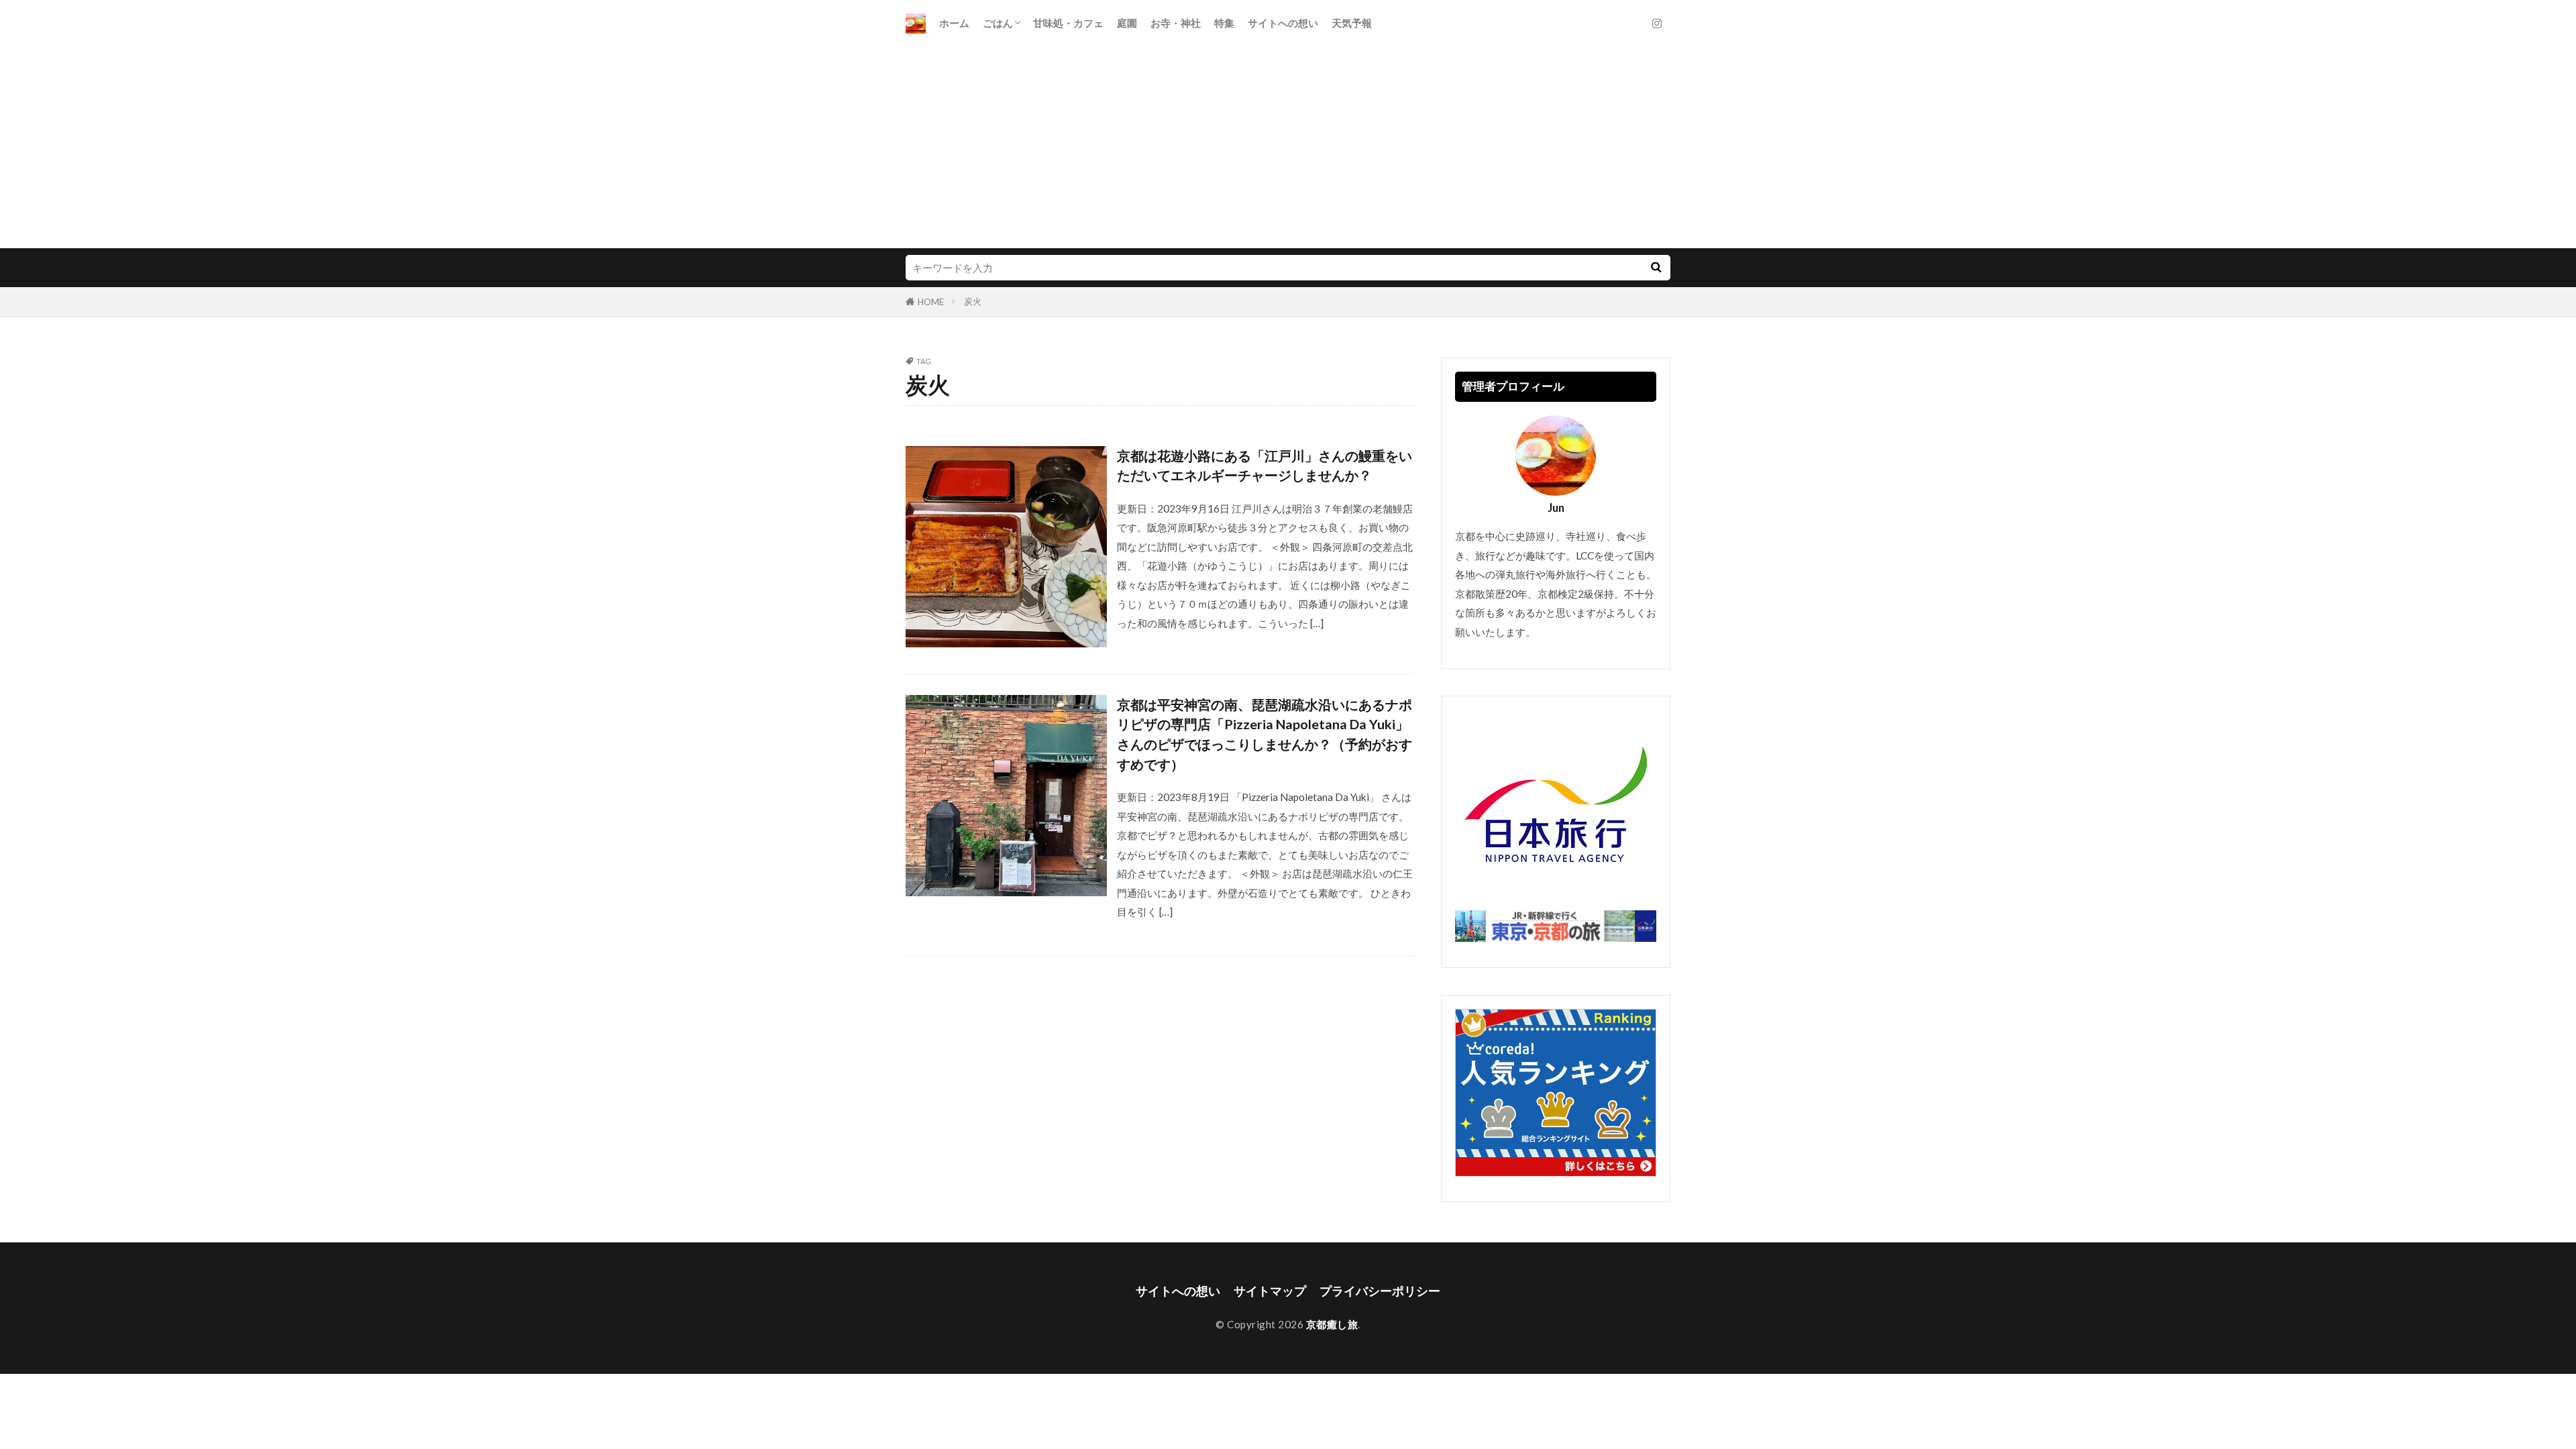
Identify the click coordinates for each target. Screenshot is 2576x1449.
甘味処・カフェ (1068, 23)
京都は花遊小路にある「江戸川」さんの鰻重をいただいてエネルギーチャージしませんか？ (1265, 466)
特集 (1224, 23)
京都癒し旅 (1332, 1324)
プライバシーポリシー (1380, 1291)
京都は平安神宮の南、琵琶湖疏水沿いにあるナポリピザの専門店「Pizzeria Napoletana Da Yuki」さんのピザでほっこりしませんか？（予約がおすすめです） (1265, 734)
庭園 (1127, 23)
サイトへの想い (1283, 23)
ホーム (954, 23)
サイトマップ (1270, 1291)
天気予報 (1352, 23)
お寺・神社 (1176, 23)
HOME (931, 302)
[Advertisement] (1288, 148)
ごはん (998, 23)
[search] (1656, 268)
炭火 (973, 301)
